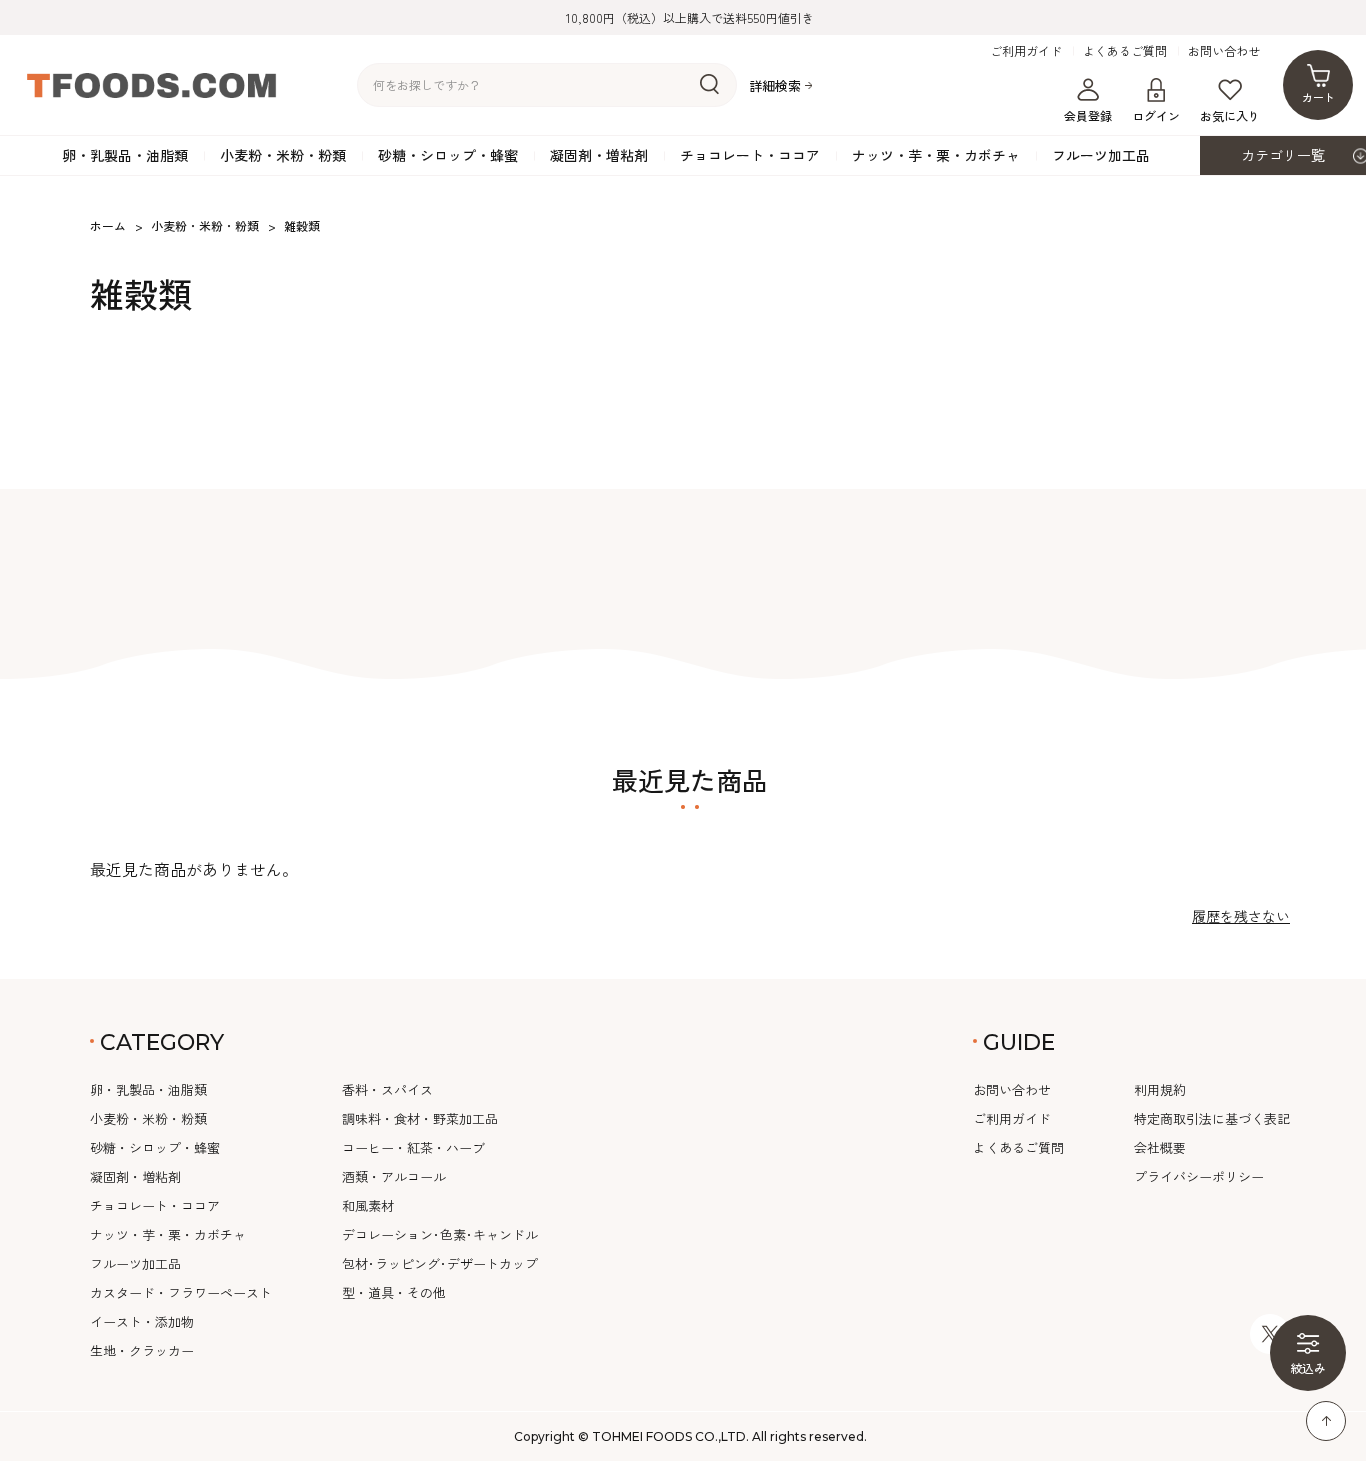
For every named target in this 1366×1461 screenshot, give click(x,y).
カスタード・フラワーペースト (181, 1292)
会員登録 (1088, 115)
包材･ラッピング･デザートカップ (440, 1263)
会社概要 (1160, 1147)
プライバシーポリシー (1199, 1176)
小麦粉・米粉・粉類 (283, 155)
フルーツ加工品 (1101, 155)
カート (1318, 97)
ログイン (1156, 115)
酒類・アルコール (394, 1176)
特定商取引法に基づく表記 (1212, 1118)
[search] (709, 85)
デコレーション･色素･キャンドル (440, 1234)
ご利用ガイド (1026, 51)
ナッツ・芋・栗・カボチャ (936, 155)
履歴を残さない (1241, 916)
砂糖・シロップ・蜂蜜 (448, 155)
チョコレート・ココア (750, 155)
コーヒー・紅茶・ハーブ (413, 1147)
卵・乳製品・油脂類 (125, 155)
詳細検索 (775, 85)
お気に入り (1230, 115)
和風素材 (368, 1205)
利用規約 (1160, 1089)
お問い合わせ (1224, 51)
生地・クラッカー (142, 1350)
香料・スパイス (387, 1089)
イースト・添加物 (142, 1321)
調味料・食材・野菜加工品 (420, 1118)
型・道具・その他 (394, 1292)
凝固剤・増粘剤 (599, 155)
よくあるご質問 (1125, 51)
